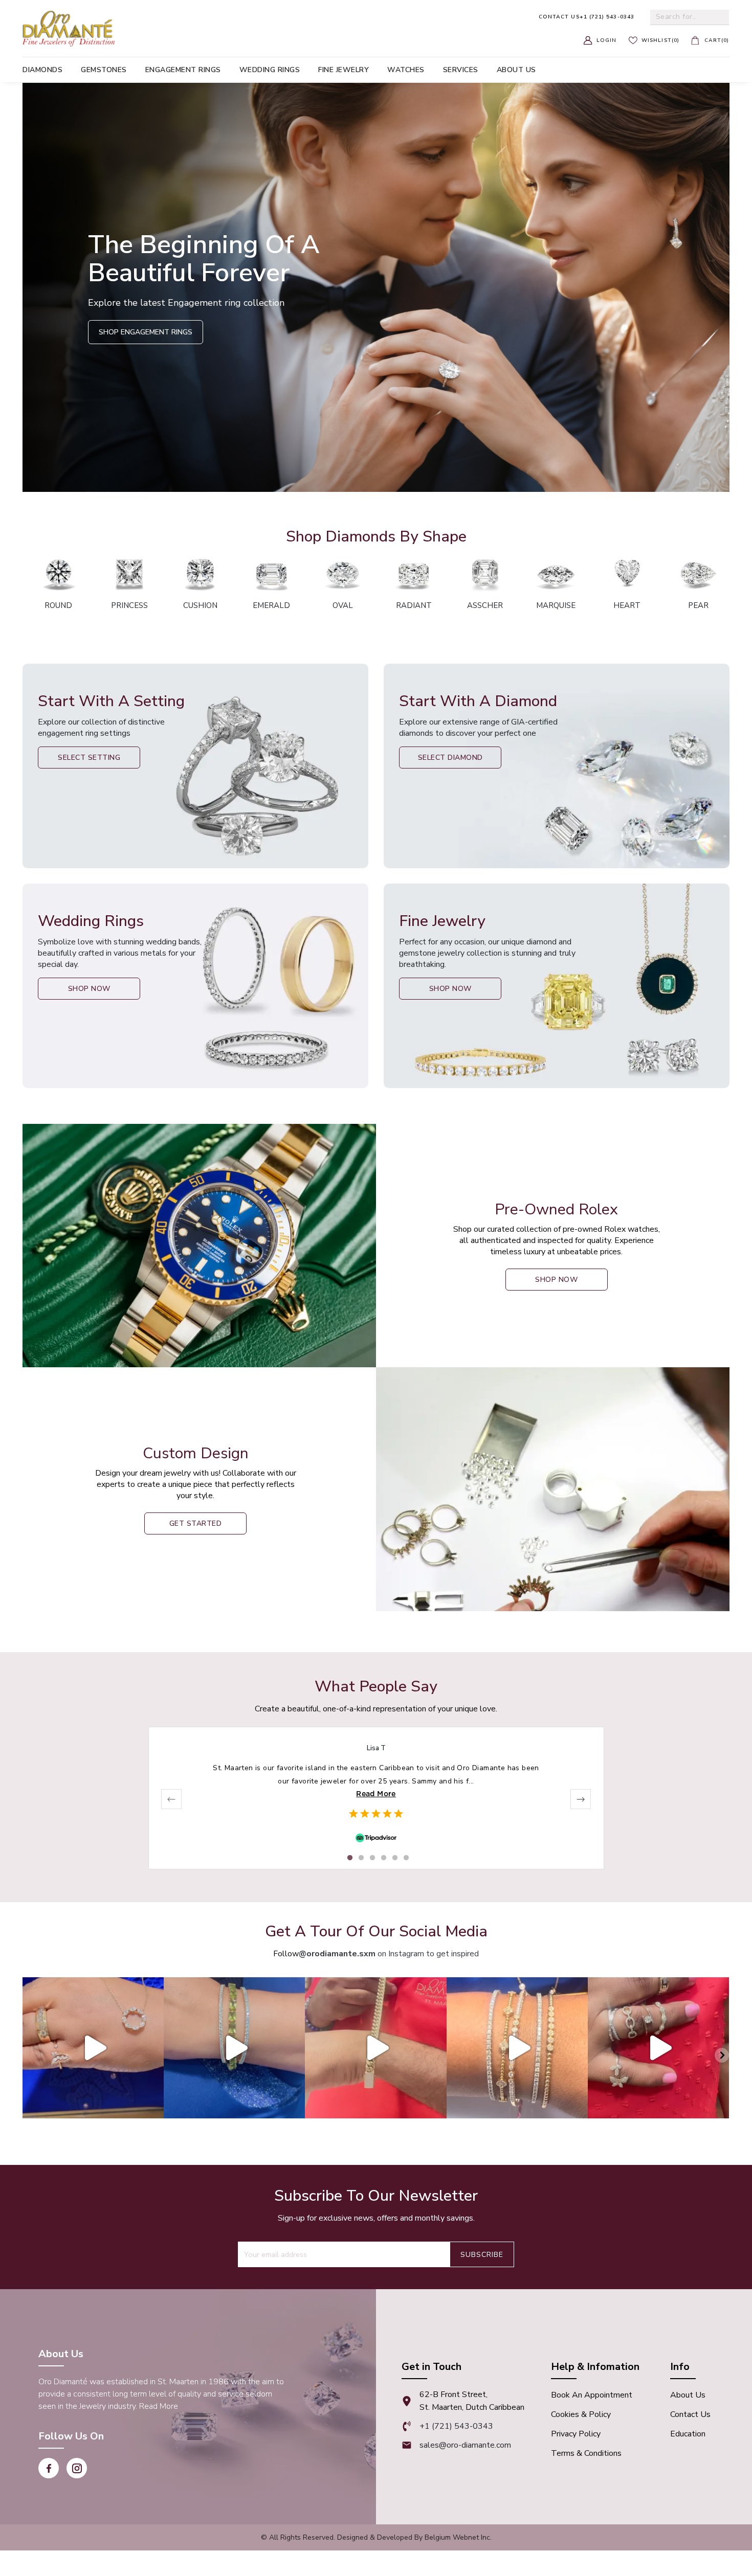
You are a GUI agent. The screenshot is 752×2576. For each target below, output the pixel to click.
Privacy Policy (576, 2434)
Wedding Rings (270, 70)
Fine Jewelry (344, 70)
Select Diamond (450, 758)
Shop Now (89, 989)
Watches (406, 70)
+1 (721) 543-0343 (587, 17)
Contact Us (690, 2414)
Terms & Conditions (586, 2453)
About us (516, 70)
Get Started (196, 1523)
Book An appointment (592, 2395)
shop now (556, 1280)
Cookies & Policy (581, 2414)
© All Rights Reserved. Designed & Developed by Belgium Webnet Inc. (376, 2537)
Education (688, 2434)
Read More (376, 1794)
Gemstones (104, 70)
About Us (688, 2395)
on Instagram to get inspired (389, 1954)
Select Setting (89, 758)
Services (461, 70)
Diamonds (42, 70)
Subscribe (482, 2255)
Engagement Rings (183, 70)
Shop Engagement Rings (146, 332)
